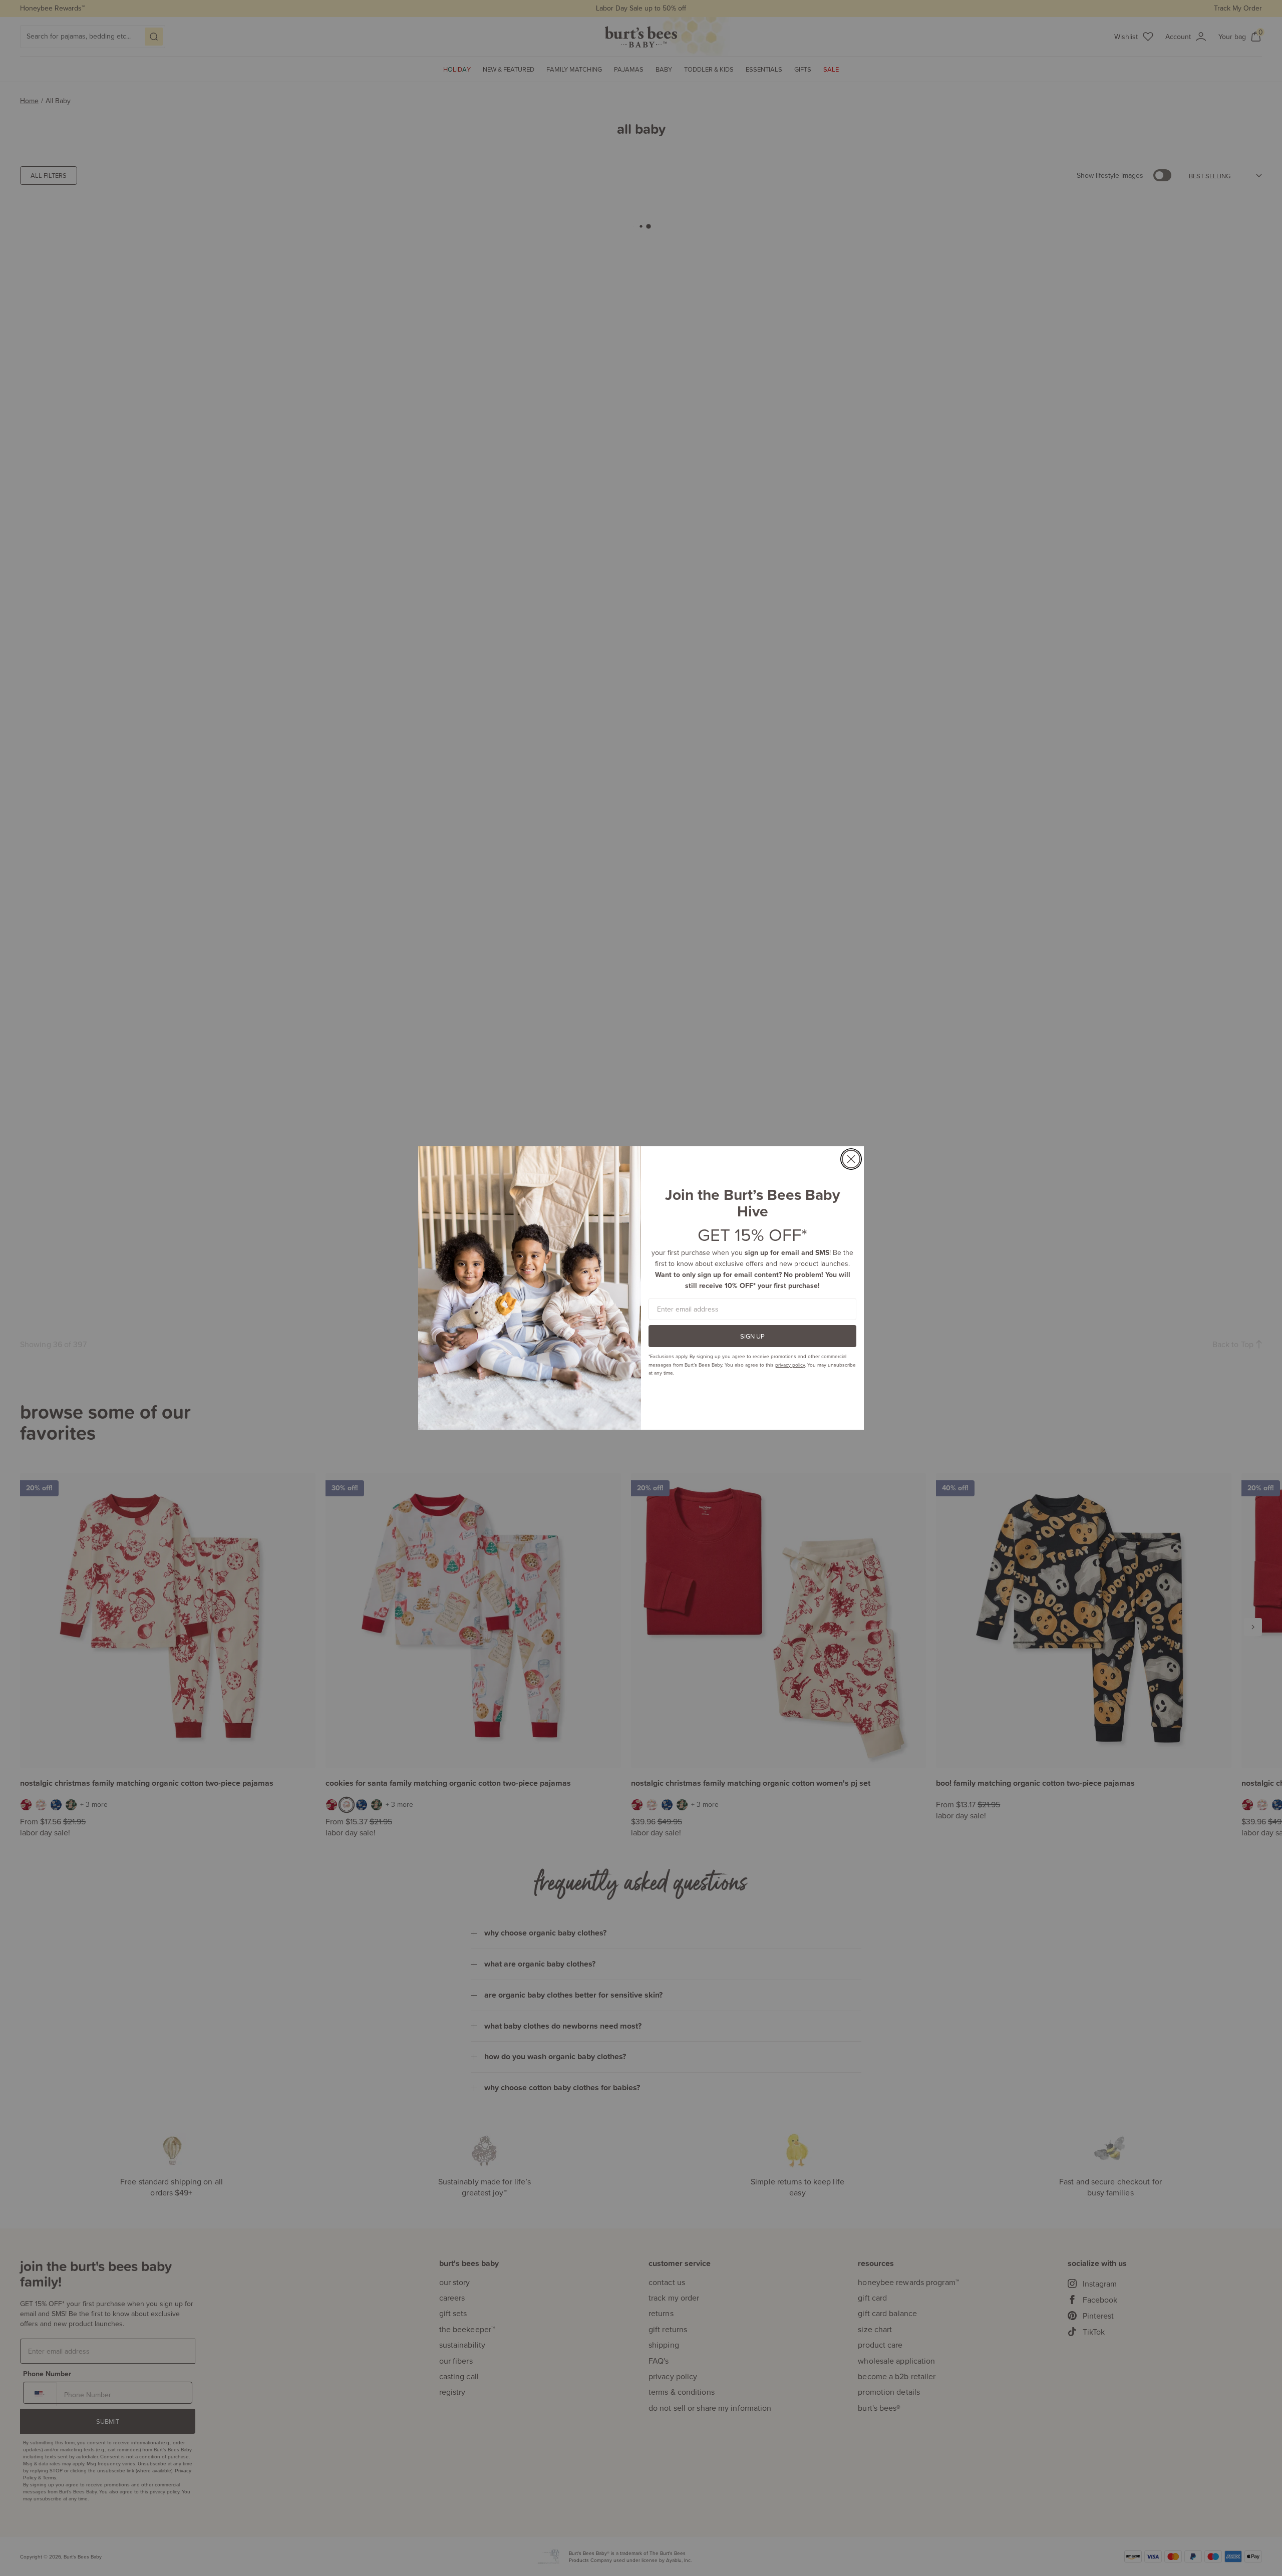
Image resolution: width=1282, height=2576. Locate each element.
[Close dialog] (851, 1159)
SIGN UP (752, 1336)
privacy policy (790, 1365)
